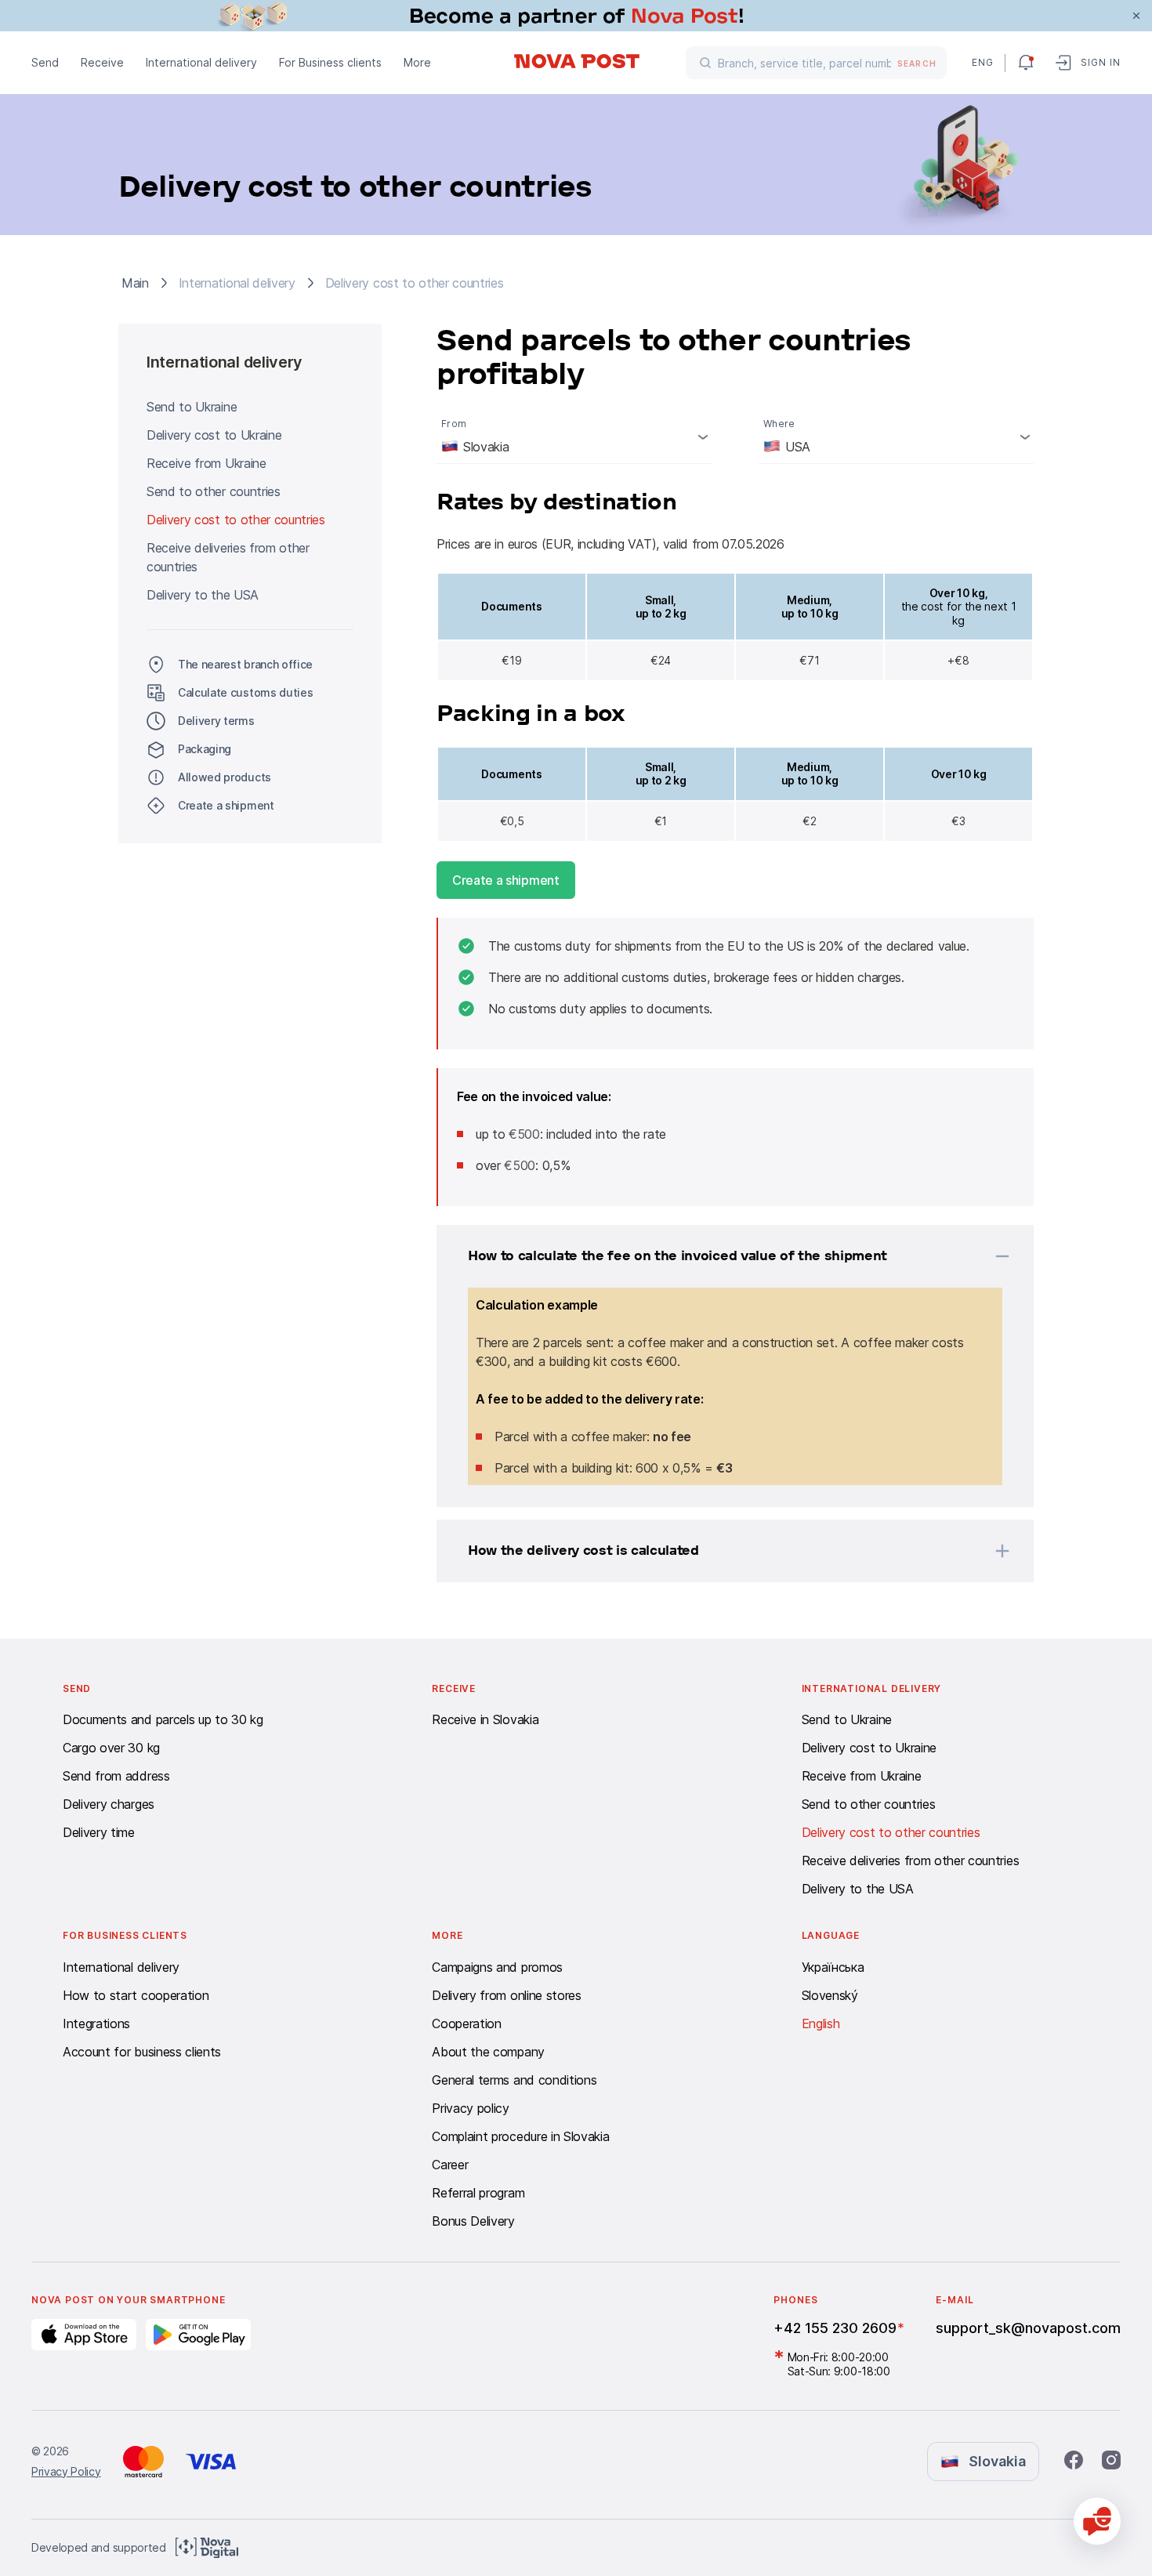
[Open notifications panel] (1026, 63)
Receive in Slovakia (485, 1719)
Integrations (96, 2023)
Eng (982, 62)
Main (135, 283)
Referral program (478, 2193)
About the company (488, 2052)
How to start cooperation (136, 1995)
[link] (576, 16)
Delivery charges (109, 1804)
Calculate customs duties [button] (245, 692)
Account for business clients (142, 2052)
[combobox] (574, 437)
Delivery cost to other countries (236, 520)
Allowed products (225, 777)
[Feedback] (1097, 2521)
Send (45, 62)
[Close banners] (1136, 16)
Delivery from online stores (506, 1995)
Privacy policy (471, 2108)
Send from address (116, 1776)
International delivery (201, 62)
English (821, 2023)
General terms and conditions (514, 2080)
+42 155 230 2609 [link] (835, 2328)
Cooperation (466, 2023)
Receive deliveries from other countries (228, 557)
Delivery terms (216, 721)
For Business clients (330, 62)
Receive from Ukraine (206, 463)
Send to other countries (214, 491)
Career (450, 2165)
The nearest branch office (245, 664)
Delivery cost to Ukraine (214, 435)
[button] (715, 1256)
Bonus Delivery (473, 2221)
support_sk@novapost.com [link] (1028, 2328)
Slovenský (830, 1995)
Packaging (205, 749)
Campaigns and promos (497, 1967)
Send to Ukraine (192, 407)
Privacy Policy (66, 2471)
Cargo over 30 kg (111, 1748)
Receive (102, 62)
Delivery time (99, 1832)
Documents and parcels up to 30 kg (163, 1719)
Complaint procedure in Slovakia (520, 2136)
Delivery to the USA (203, 595)
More (417, 62)
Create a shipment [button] (226, 805)
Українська (833, 1967)
